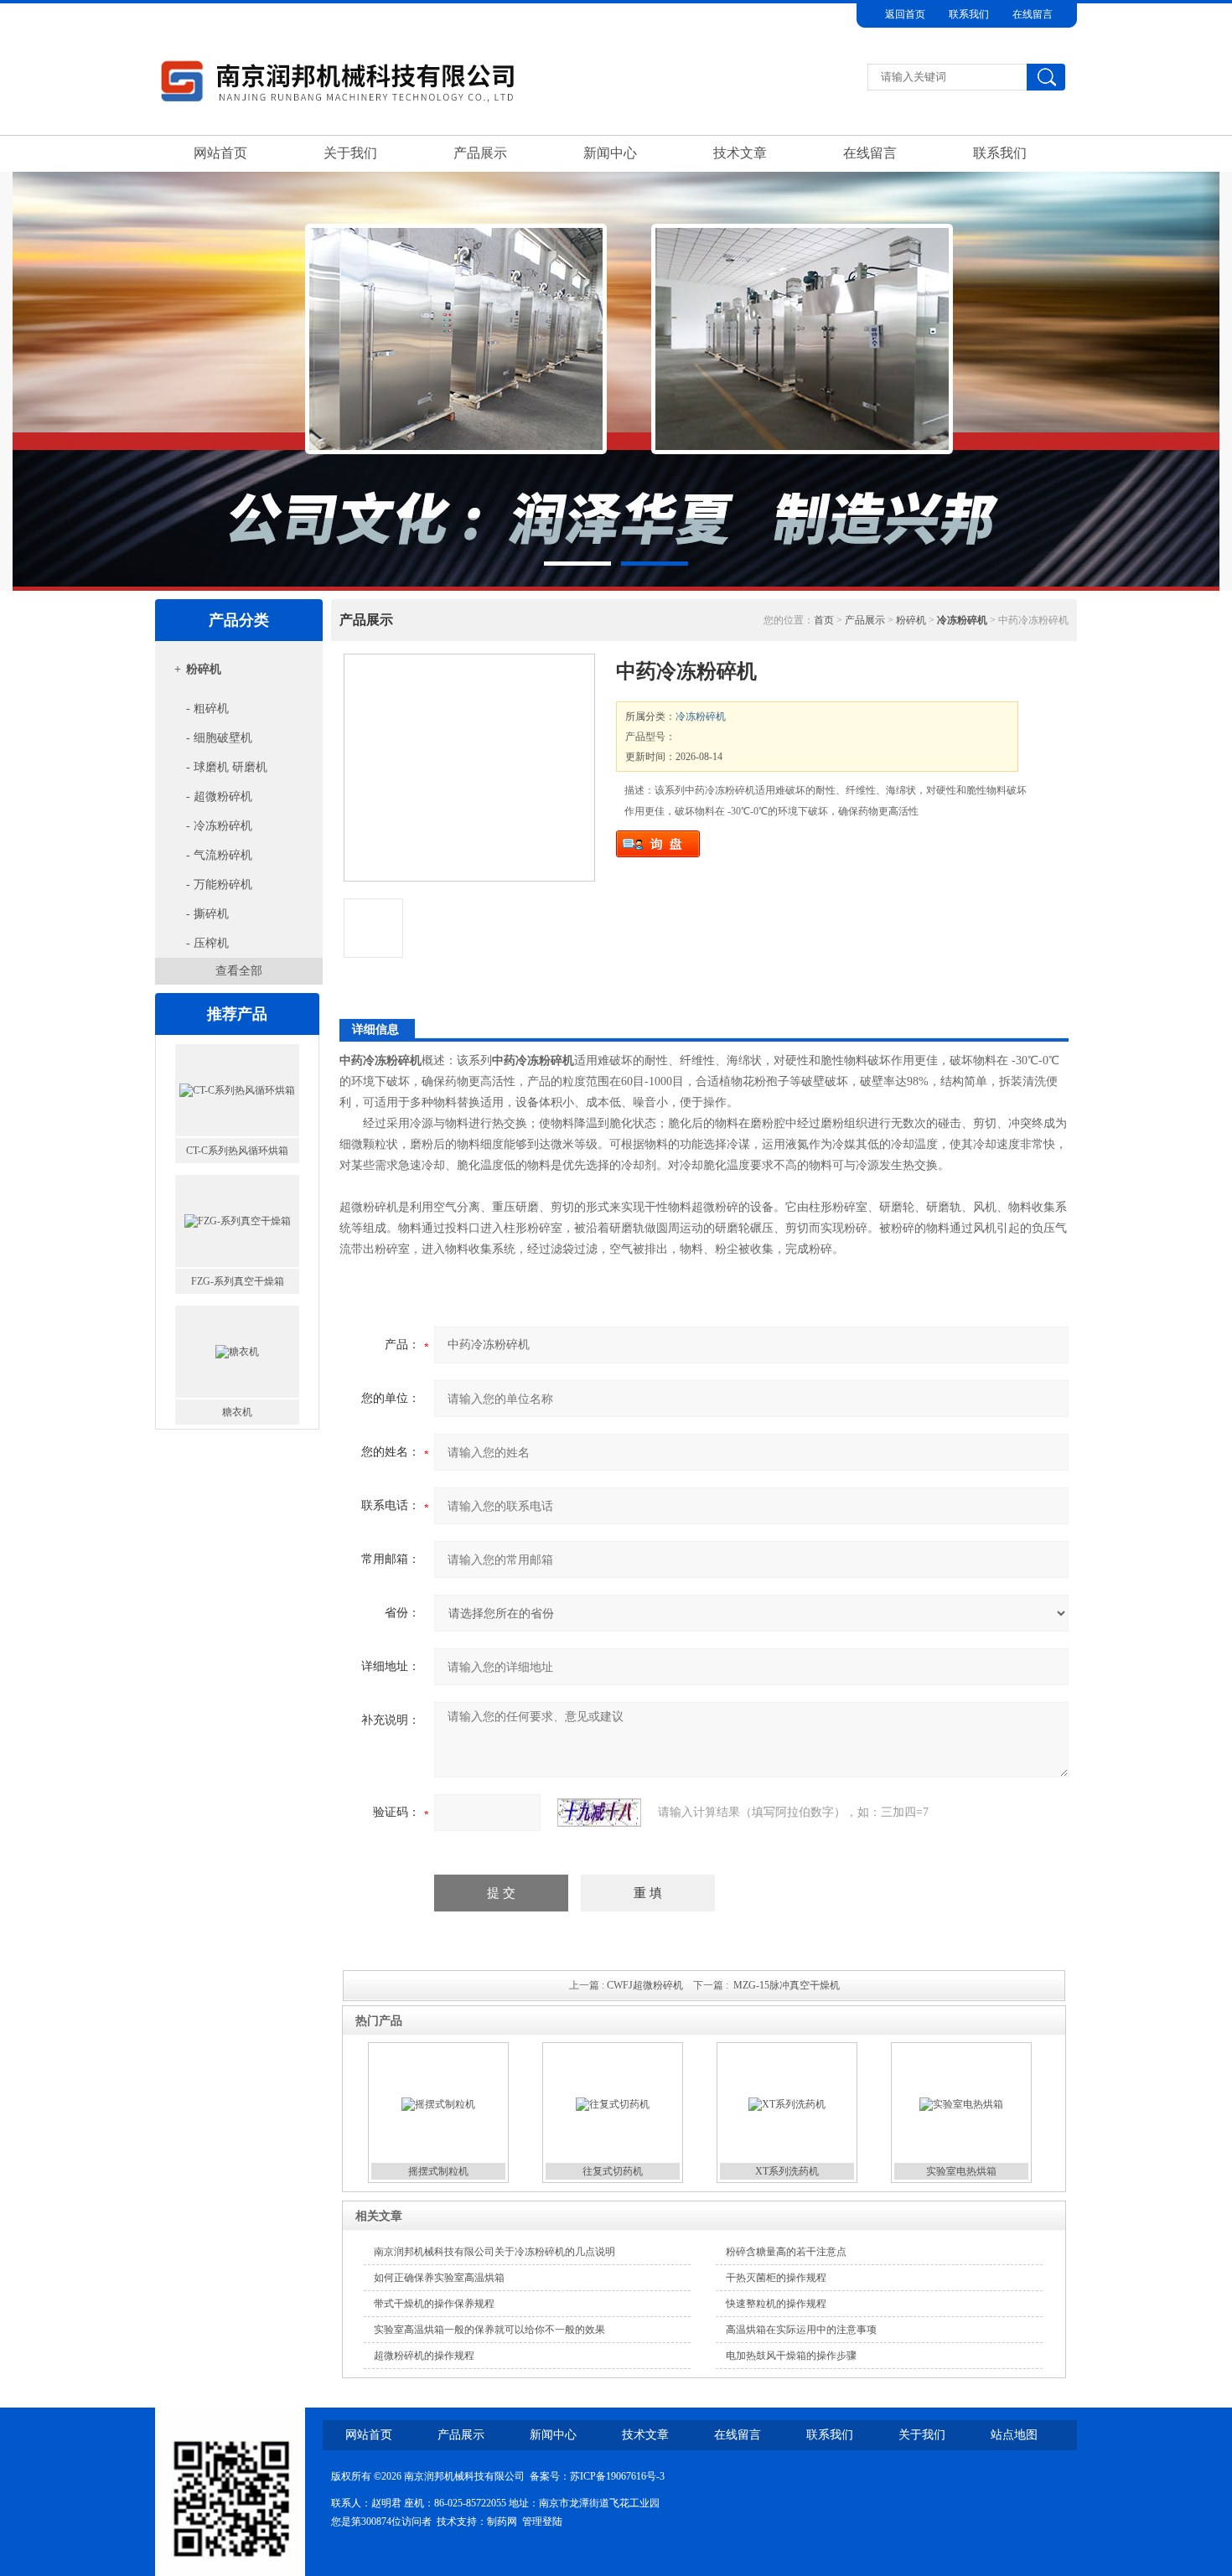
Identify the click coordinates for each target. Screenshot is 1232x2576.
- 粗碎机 (207, 709)
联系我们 (969, 14)
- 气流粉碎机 (219, 855)
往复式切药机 (613, 2171)
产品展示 (480, 153)
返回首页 (905, 14)
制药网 (502, 2522)
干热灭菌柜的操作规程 (776, 2278)
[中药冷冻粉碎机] (469, 768)
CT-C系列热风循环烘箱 (237, 1151)
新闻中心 (610, 153)
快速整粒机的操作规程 (776, 2304)
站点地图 (1014, 2435)
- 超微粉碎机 (219, 797)
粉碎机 (204, 669)
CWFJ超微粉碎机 (645, 1985)
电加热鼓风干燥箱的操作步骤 (791, 2356)
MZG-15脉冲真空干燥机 (787, 1985)
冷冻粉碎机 (701, 716)
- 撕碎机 (207, 914)
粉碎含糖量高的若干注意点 (786, 2252)
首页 (824, 620)
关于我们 (350, 153)
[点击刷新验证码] (599, 1813)
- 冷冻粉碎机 (219, 826)
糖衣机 (237, 1412)
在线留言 (1033, 14)
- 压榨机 (207, 943)
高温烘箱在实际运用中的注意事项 (801, 2330)
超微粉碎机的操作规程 (424, 2356)
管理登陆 (542, 2522)
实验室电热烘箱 (961, 2171)
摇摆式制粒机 (438, 2171)
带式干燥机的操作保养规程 (434, 2304)
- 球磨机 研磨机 (227, 767)
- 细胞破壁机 (219, 738)
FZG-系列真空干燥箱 (238, 1281)
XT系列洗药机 (787, 2171)
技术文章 (740, 153)
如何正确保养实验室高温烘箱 (439, 2278)
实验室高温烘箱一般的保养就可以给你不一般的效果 (489, 2330)
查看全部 (239, 971)
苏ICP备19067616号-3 (617, 2476)
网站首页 (220, 153)
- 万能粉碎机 (219, 885)
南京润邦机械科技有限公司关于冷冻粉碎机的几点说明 (494, 2252)
